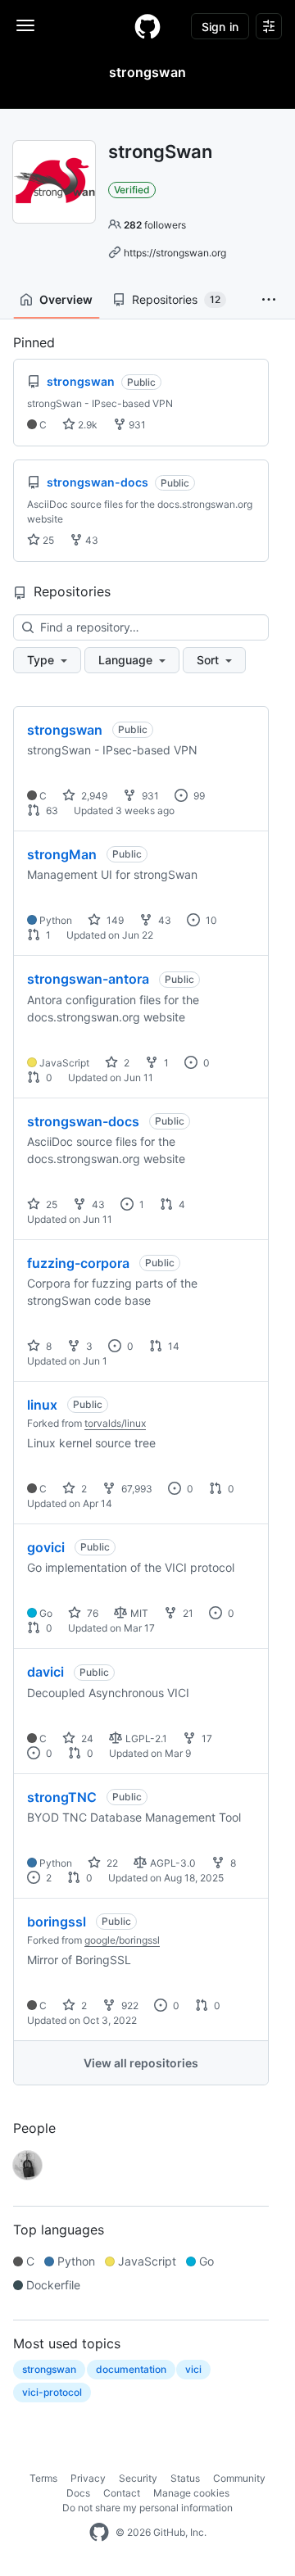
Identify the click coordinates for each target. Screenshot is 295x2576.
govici (46, 1547)
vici (193, 2369)
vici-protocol (52, 2392)
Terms (43, 2478)
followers (155, 225)
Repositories (176, 299)
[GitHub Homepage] (99, 2533)
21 (187, 1613)
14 (172, 1346)
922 (129, 2006)
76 (91, 1613)
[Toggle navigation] (25, 25)
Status (185, 2478)
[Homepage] (147, 26)
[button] (269, 300)
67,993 (136, 1489)
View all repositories (141, 2063)
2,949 (93, 796)
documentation (131, 2369)
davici (45, 1672)
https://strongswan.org (175, 253)
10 (210, 920)
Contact (122, 2493)
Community (239, 2478)
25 (47, 540)
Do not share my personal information (147, 2508)
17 (206, 1738)
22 (111, 1863)
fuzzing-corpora (78, 1263)
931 (136, 425)
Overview (66, 299)
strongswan (65, 730)
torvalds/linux (115, 1423)
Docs (78, 2493)
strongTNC (62, 1797)
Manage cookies (191, 2493)
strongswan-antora (88, 979)
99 (198, 796)
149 (114, 920)
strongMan (62, 854)
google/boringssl (122, 1940)
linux (42, 1405)
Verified (132, 190)
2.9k (86, 425)
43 (91, 540)
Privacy (88, 2478)
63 (51, 810)
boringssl (57, 1922)
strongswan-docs (83, 1121)
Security (138, 2478)
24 (86, 1738)
